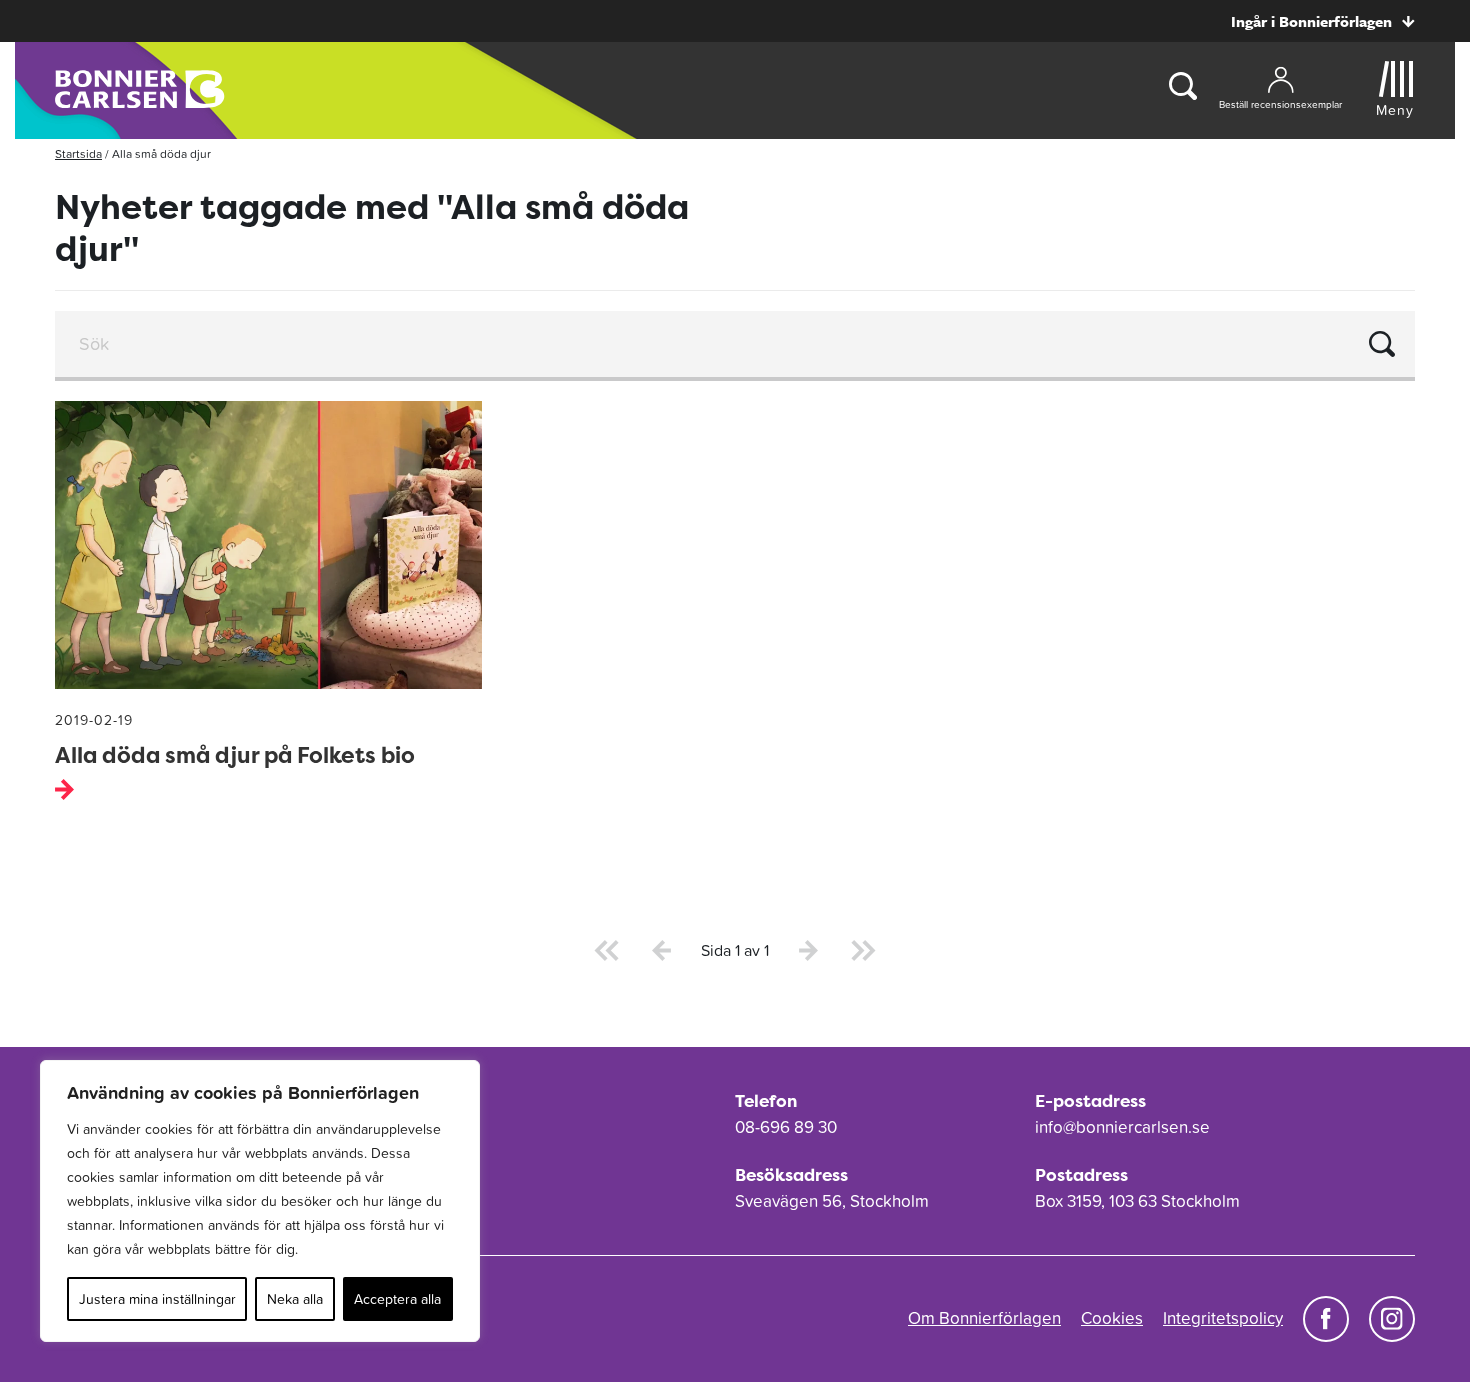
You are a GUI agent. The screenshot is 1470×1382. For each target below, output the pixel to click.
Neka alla (295, 1299)
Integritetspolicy (1223, 1318)
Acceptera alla (397, 1299)
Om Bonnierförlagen (984, 1318)
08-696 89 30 (786, 1127)
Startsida (78, 154)
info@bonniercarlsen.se (1122, 1127)
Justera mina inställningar (157, 1299)
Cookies (1112, 1318)
